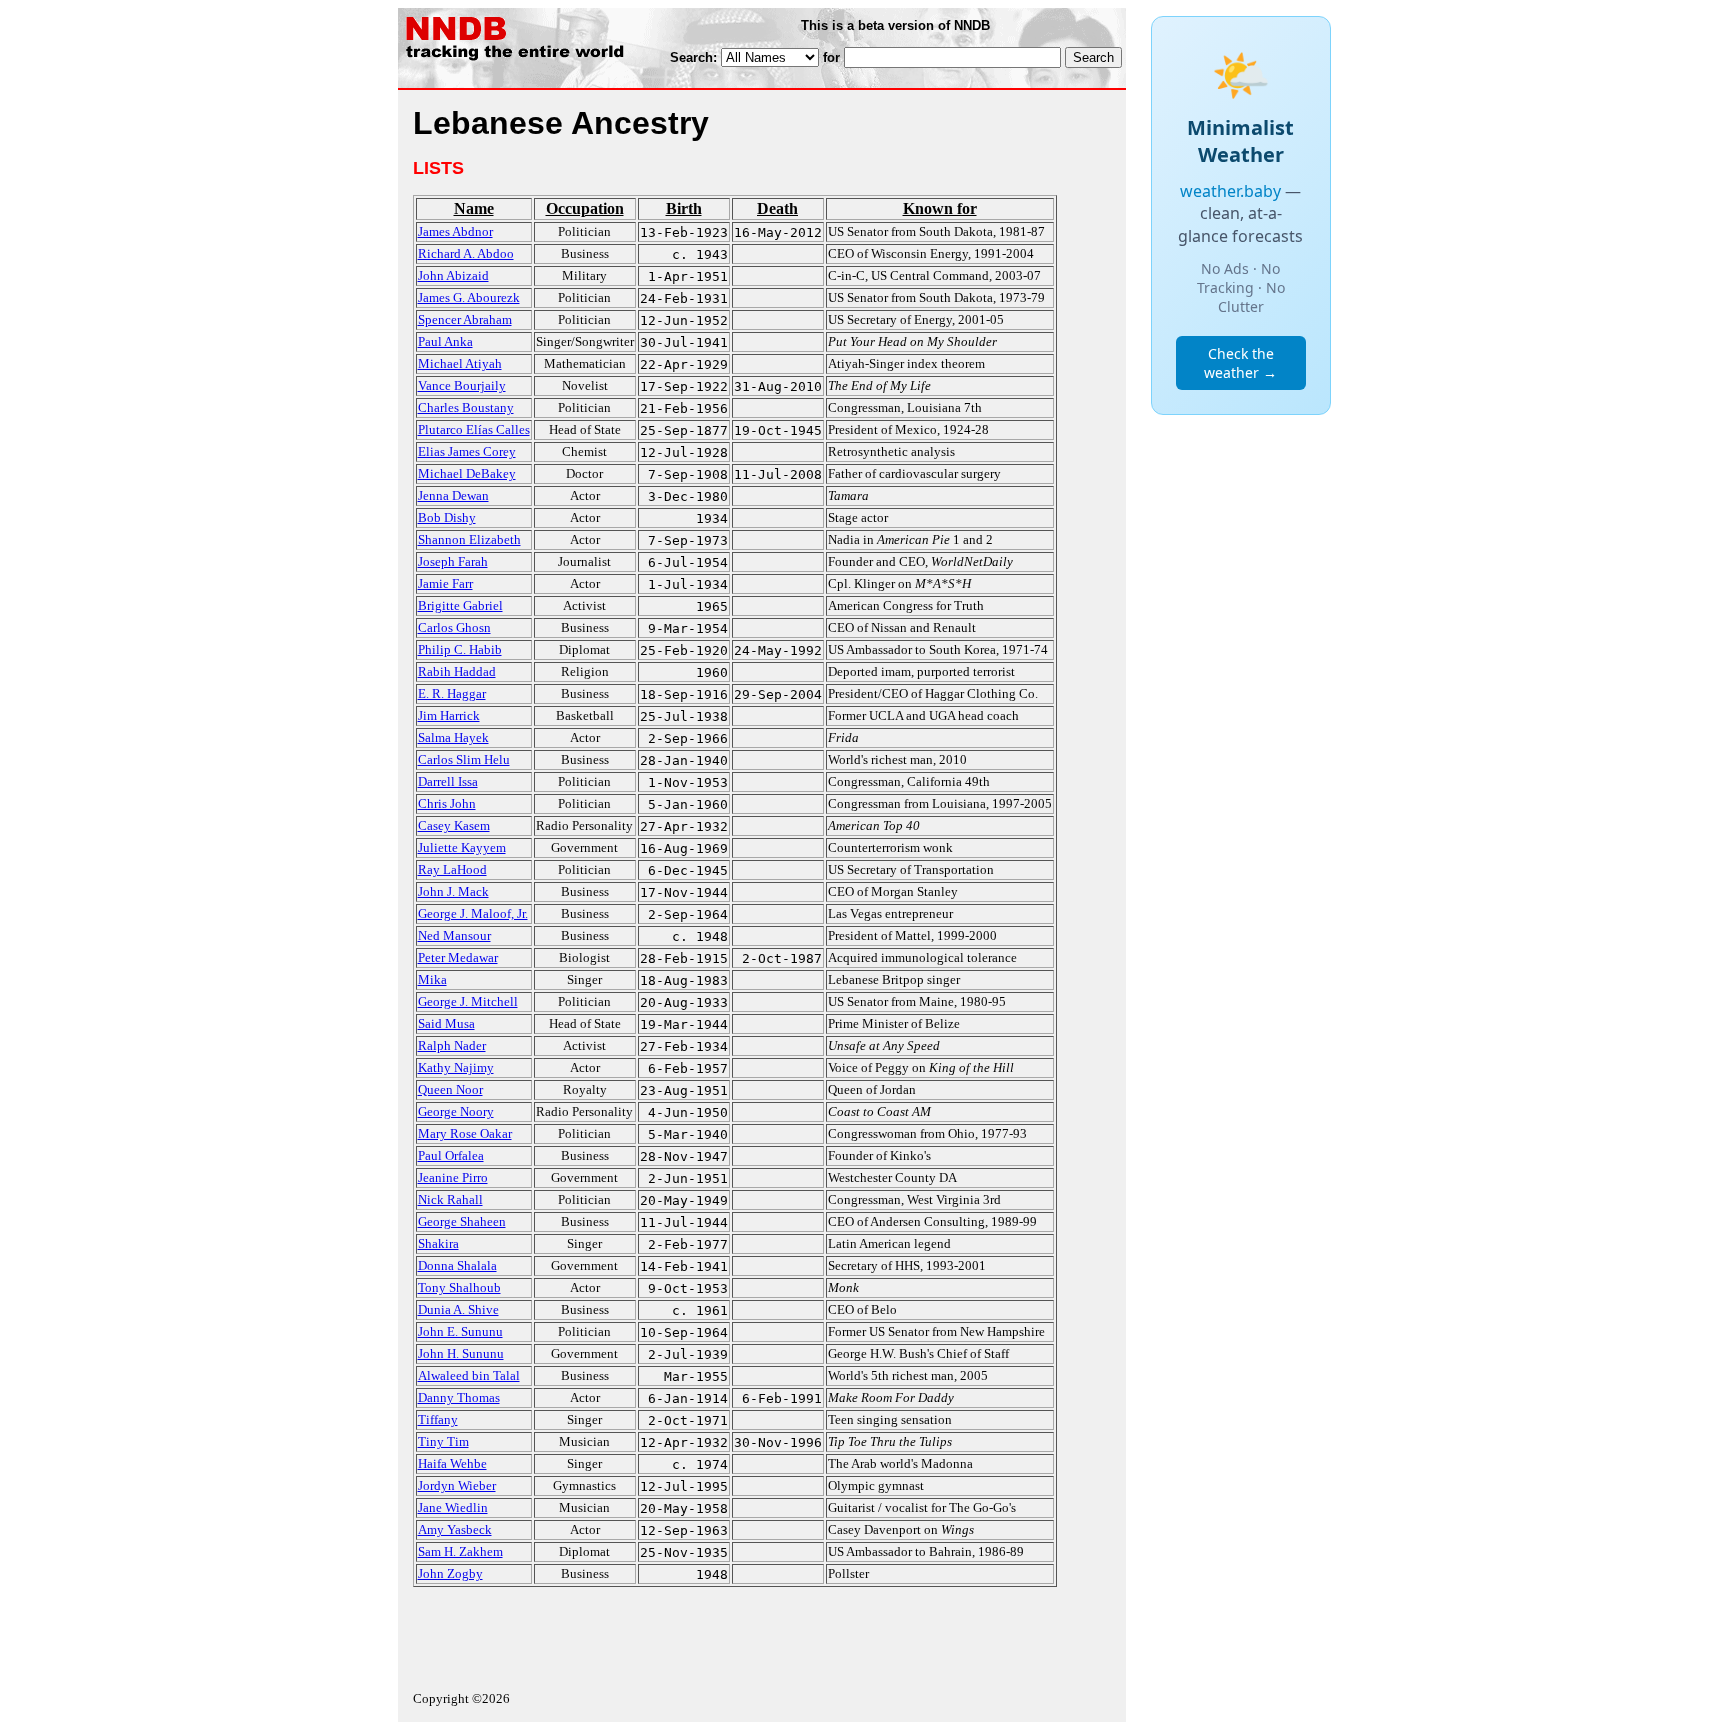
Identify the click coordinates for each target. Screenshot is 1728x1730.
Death (777, 208)
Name (474, 208)
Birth (684, 208)
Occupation (585, 208)
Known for (940, 208)
